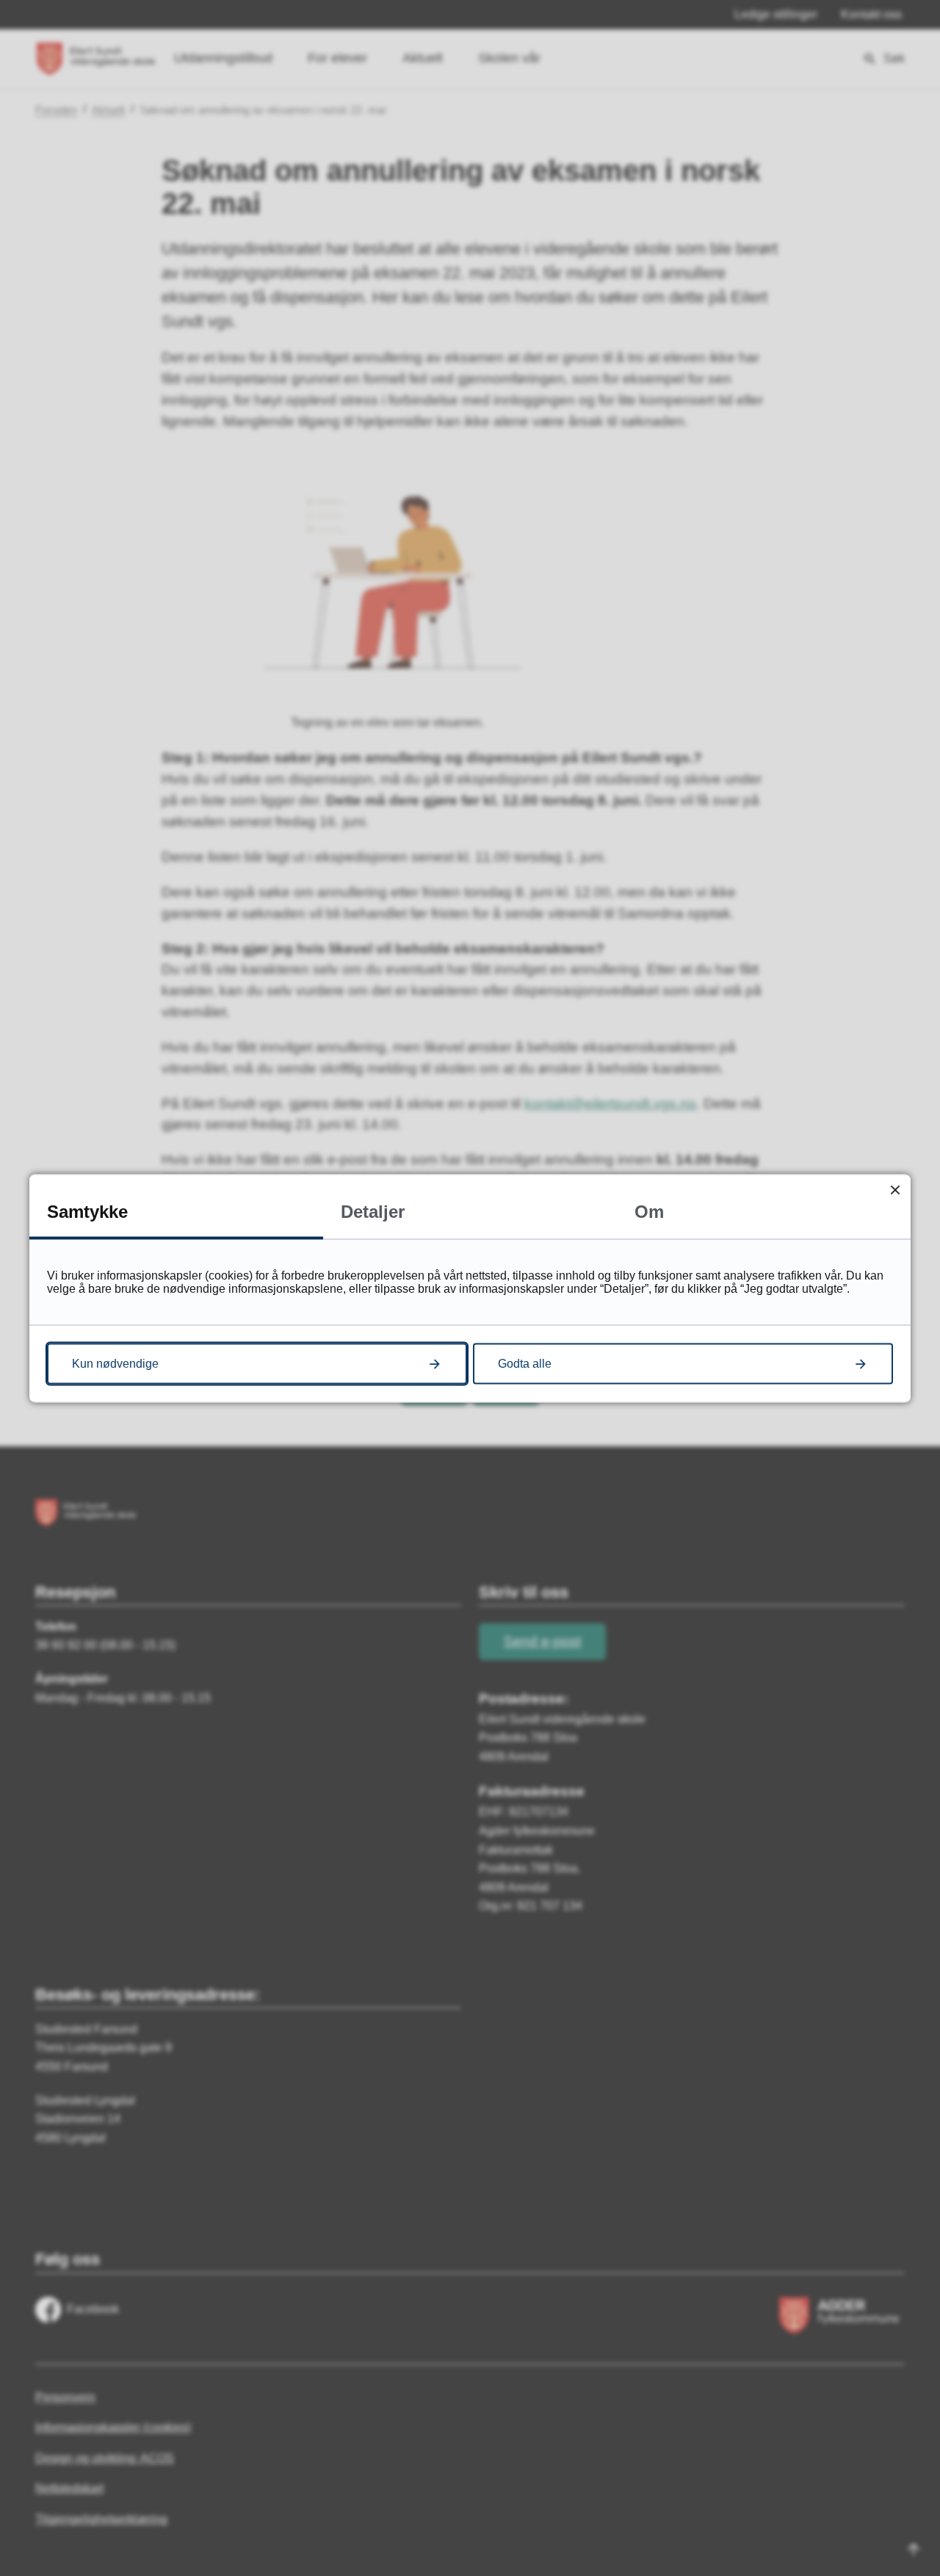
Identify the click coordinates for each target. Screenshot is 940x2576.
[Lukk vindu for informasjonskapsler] (895, 1190)
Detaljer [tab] (373, 1211)
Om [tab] (649, 1211)
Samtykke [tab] (87, 1211)
